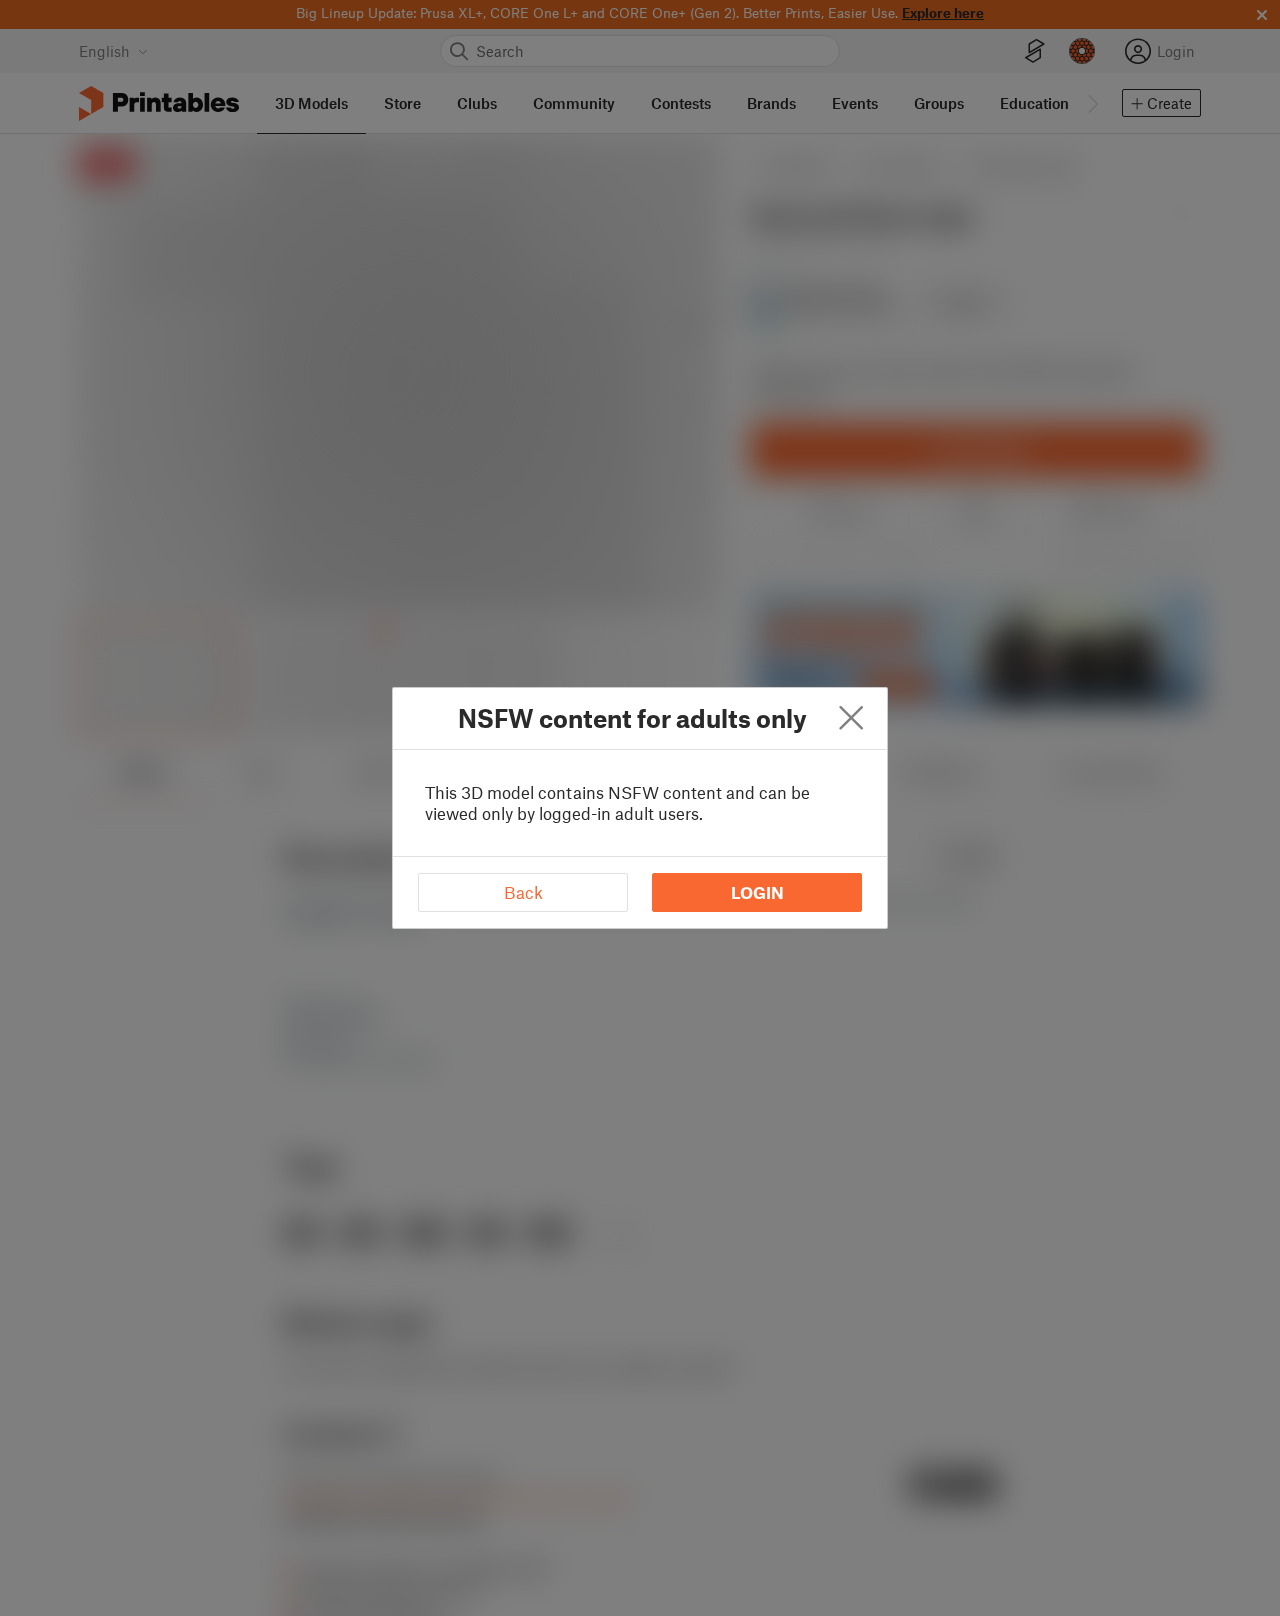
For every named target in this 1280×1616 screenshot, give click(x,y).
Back (523, 892)
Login (757, 892)
